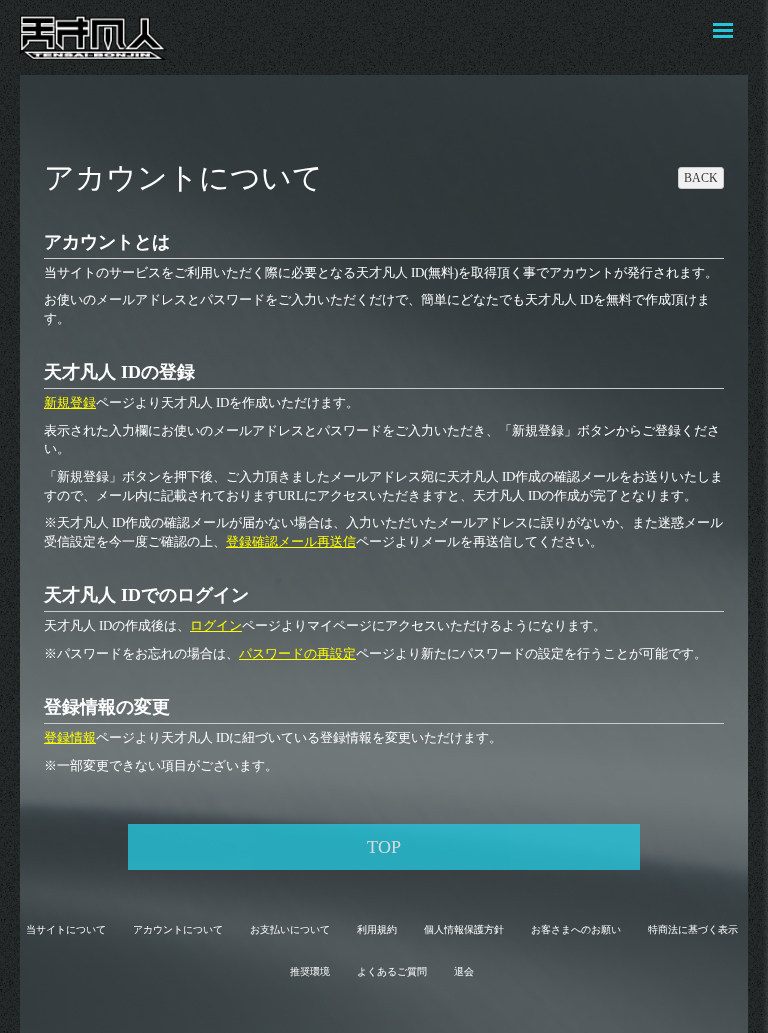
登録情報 (70, 737)
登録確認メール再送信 (291, 541)
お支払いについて (290, 929)
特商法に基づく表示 (693, 929)
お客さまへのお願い (576, 929)
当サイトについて (66, 929)
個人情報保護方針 (464, 929)
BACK (701, 178)
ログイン (216, 625)
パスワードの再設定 (297, 653)
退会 (464, 971)
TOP (384, 847)
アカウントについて (178, 929)
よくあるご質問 (392, 971)
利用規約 (377, 929)
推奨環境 (310, 971)
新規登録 (70, 402)
